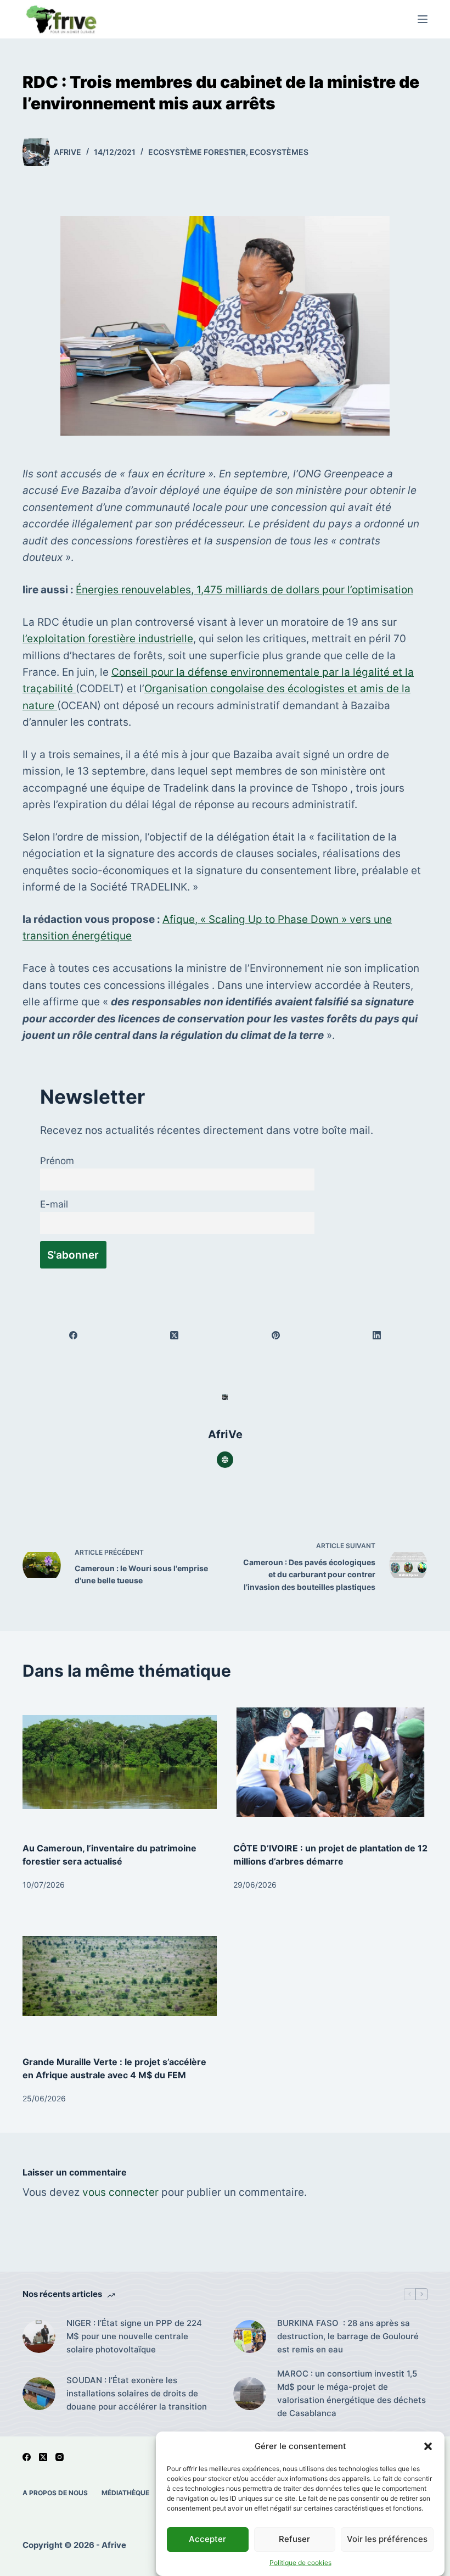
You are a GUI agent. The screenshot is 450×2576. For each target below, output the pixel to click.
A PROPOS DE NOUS (55, 2493)
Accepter (207, 2539)
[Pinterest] (276, 1335)
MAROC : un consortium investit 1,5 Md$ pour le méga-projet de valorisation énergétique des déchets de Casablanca (351, 2393)
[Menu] (423, 19)
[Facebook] (74, 1335)
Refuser (294, 2539)
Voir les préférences (387, 2539)
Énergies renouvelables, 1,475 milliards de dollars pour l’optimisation (244, 590)
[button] (428, 2446)
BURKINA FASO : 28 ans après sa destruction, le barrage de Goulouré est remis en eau (348, 2336)
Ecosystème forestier (197, 152)
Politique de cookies (300, 2563)
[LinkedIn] (377, 1335)
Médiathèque (125, 2493)
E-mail (54, 1204)
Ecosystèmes (279, 152)
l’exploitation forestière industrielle (108, 639)
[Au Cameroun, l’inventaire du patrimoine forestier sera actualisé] (120, 1762)
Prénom (57, 1161)
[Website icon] (225, 1460)
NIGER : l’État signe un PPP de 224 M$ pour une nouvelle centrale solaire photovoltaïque (134, 2336)
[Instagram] (60, 2457)
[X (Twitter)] (175, 1335)
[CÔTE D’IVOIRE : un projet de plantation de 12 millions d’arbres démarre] (330, 1762)
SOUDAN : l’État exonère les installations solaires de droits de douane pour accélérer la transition (137, 2393)
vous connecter (120, 2192)
